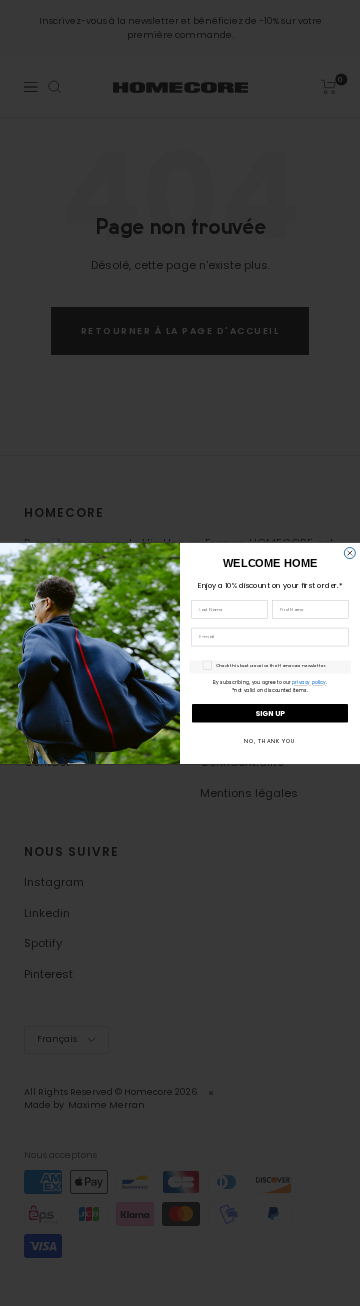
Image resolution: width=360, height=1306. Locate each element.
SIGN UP (270, 712)
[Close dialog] (349, 552)
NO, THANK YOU (270, 740)
